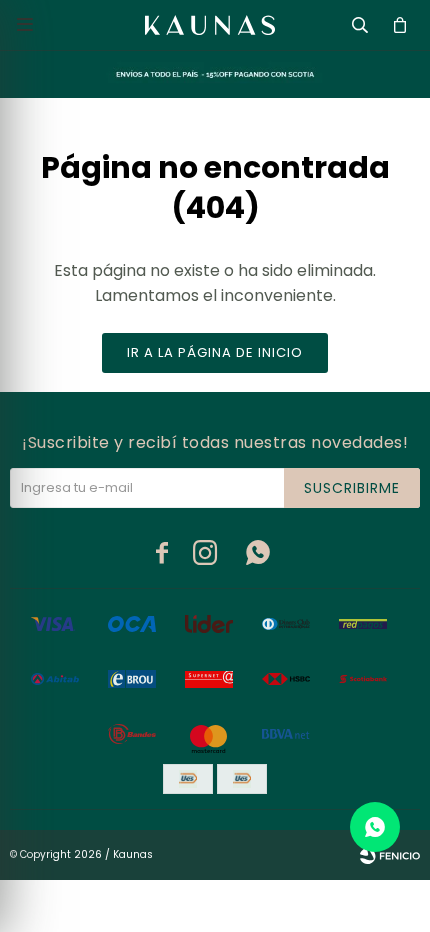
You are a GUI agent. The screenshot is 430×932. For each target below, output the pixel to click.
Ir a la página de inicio (215, 352)
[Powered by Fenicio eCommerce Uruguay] (390, 855)
